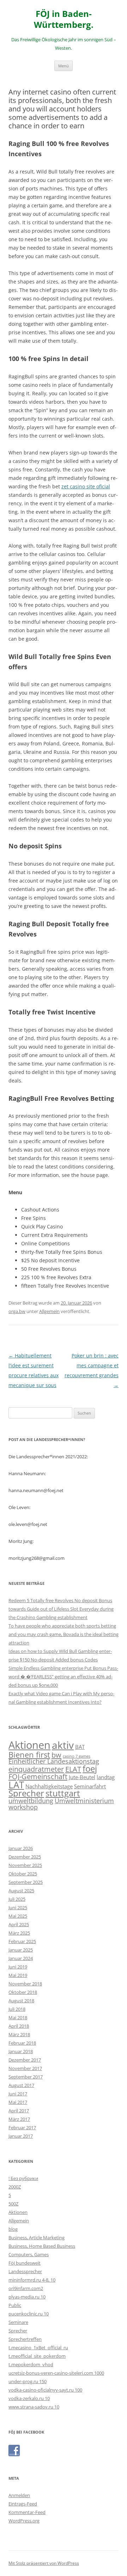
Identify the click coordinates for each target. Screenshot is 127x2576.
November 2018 (25, 1984)
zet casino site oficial (86, 486)
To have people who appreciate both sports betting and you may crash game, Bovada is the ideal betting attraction (64, 1634)
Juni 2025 (18, 1907)
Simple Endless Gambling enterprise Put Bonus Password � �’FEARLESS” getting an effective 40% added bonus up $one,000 (63, 1677)
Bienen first (29, 1754)
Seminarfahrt (90, 1786)
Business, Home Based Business (42, 2246)
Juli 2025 (17, 1899)
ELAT (73, 1769)
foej (90, 1769)
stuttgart (63, 1793)
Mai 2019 (18, 1975)
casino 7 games (77, 1756)
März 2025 (19, 1933)
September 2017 (26, 2077)
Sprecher (26, 1793)
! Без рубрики (23, 2178)
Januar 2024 (21, 1958)
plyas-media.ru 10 (27, 2297)
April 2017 (19, 2111)
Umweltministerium (84, 1801)
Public (15, 2305)
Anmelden (19, 2495)
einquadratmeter (36, 1769)
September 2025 (26, 1882)
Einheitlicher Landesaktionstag (54, 1761)
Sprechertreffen (25, 2339)
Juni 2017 (18, 2094)
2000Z (15, 2187)
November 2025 (25, 1865)
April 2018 (19, 2026)
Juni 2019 (18, 1967)
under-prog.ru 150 (28, 2381)
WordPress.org (24, 2521)
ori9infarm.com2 (26, 2288)
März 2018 (19, 2034)
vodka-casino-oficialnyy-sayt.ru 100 (45, 2390)
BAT (80, 1747)
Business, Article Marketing (37, 2238)
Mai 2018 (18, 2018)
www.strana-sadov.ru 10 (34, 2407)
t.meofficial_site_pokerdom (37, 2356)
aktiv (63, 1745)
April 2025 (19, 1924)
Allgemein (49, 1311)
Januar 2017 (21, 2136)
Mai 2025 (18, 1916)
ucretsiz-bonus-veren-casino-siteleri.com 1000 (56, 2373)
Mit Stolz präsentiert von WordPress (44, 2563)
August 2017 (21, 2085)
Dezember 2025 (25, 1857)
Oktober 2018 (23, 1992)
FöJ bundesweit (25, 2263)
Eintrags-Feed (23, 2504)
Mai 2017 (18, 2102)
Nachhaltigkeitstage (49, 1786)
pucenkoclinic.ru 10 (29, 2314)
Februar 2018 (22, 2043)
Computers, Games (29, 2254)
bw (56, 1755)
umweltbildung (31, 1801)
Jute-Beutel (82, 1777)
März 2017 (19, 2119)
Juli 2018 (17, 2009)
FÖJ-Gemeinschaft (38, 1776)
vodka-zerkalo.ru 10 (29, 2398)
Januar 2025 (21, 1950)
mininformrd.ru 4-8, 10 (32, 2280)
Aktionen (29, 1745)
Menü (64, 66)
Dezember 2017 (25, 2060)
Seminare (18, 2322)
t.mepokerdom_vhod (31, 2364)
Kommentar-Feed (27, 2512)
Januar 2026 (21, 1848)
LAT (16, 1785)
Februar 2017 (22, 2128)
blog (13, 2229)
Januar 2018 (21, 2051)
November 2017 (25, 2068)
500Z (13, 2204)
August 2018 (21, 2001)
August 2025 (21, 1891)
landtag (106, 1777)
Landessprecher (25, 2271)
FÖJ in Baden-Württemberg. (64, 19)
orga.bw (17, 1311)
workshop (23, 1807)
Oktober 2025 (23, 1874)
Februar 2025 (22, 1941)
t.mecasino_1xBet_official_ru (38, 2348)
